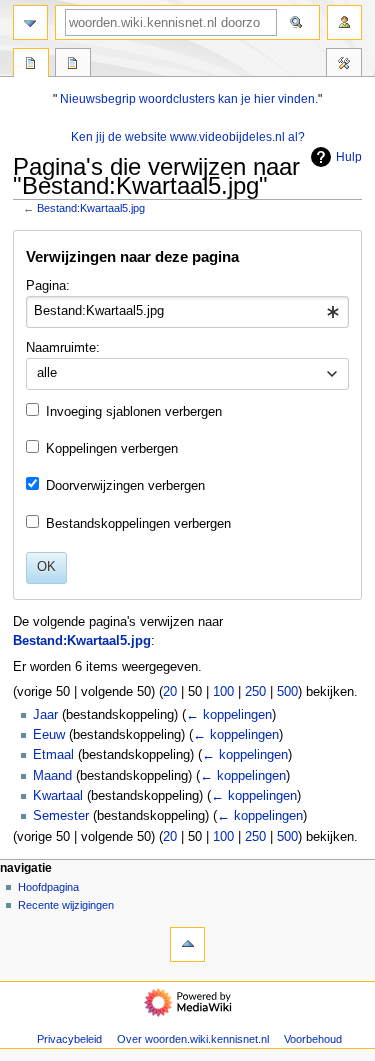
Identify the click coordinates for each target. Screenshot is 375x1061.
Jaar (45, 715)
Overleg (73, 65)
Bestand (31, 65)
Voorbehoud (313, 1039)
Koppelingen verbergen (112, 449)
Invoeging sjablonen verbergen (134, 412)
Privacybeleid (69, 1039)
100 (223, 692)
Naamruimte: (63, 348)
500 (287, 692)
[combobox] (187, 312)
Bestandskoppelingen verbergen (138, 524)
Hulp (349, 157)
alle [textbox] (47, 373)
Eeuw (49, 735)
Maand (52, 776)
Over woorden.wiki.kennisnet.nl (193, 1039)
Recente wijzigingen (66, 905)
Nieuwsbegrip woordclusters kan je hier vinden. (189, 99)
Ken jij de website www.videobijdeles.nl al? (188, 137)
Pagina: (48, 286)
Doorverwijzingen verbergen (125, 486)
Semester (61, 816)
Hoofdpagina (48, 887)
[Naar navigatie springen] (30, 22)
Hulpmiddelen (344, 65)
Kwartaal (58, 796)
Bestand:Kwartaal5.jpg (91, 208)
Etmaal (53, 755)
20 (170, 692)
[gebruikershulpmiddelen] (344, 22)
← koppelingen (229, 715)
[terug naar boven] (187, 944)
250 (255, 692)
